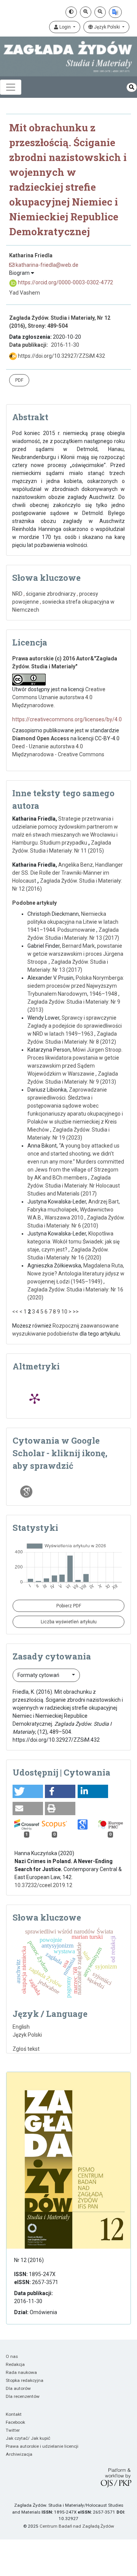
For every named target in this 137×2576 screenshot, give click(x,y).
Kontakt (14, 2414)
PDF (19, 380)
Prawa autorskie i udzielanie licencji (42, 2446)
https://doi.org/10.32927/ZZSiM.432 (61, 356)
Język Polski (107, 27)
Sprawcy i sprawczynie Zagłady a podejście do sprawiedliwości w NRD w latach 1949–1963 (75, 1026)
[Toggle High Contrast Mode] (71, 12)
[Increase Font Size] (86, 12)
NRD (17, 594)
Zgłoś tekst (26, 2049)
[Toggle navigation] (11, 87)
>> (76, 1312)
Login (65, 27)
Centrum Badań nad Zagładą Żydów (77, 2526)
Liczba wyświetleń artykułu (69, 1622)
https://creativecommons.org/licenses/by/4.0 (67, 719)
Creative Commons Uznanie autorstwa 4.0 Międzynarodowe (59, 697)
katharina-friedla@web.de (46, 265)
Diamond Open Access (41, 738)
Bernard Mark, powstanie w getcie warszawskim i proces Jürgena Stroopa (75, 954)
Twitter (13, 2430)
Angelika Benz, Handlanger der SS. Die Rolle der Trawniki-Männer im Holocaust (68, 873)
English (21, 2027)
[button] (28, 1791)
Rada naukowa (21, 2372)
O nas (12, 2356)
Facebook (15, 2422)
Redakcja (15, 2364)
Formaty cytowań (39, 1675)
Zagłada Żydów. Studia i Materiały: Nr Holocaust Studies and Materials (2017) (74, 1186)
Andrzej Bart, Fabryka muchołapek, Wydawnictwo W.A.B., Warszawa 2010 (74, 1210)
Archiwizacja (19, 2454)
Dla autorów (18, 2388)
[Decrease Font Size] (100, 12)
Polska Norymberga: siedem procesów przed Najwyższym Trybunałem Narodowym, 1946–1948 (76, 986)
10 (64, 1312)
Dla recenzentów (23, 2396)
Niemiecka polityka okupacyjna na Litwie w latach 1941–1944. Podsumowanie (73, 922)
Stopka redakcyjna (25, 2380)
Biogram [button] (20, 273)
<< (15, 1312)
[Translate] (115, 12)
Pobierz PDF (69, 1606)
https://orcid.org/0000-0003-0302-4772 (65, 282)
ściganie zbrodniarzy (51, 594)
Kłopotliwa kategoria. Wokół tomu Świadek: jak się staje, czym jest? (73, 1242)
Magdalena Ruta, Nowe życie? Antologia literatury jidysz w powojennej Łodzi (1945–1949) (76, 1274)
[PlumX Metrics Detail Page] (35, 1398)
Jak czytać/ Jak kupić (28, 2438)
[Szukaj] (132, 87)
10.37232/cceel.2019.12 (43, 1885)
